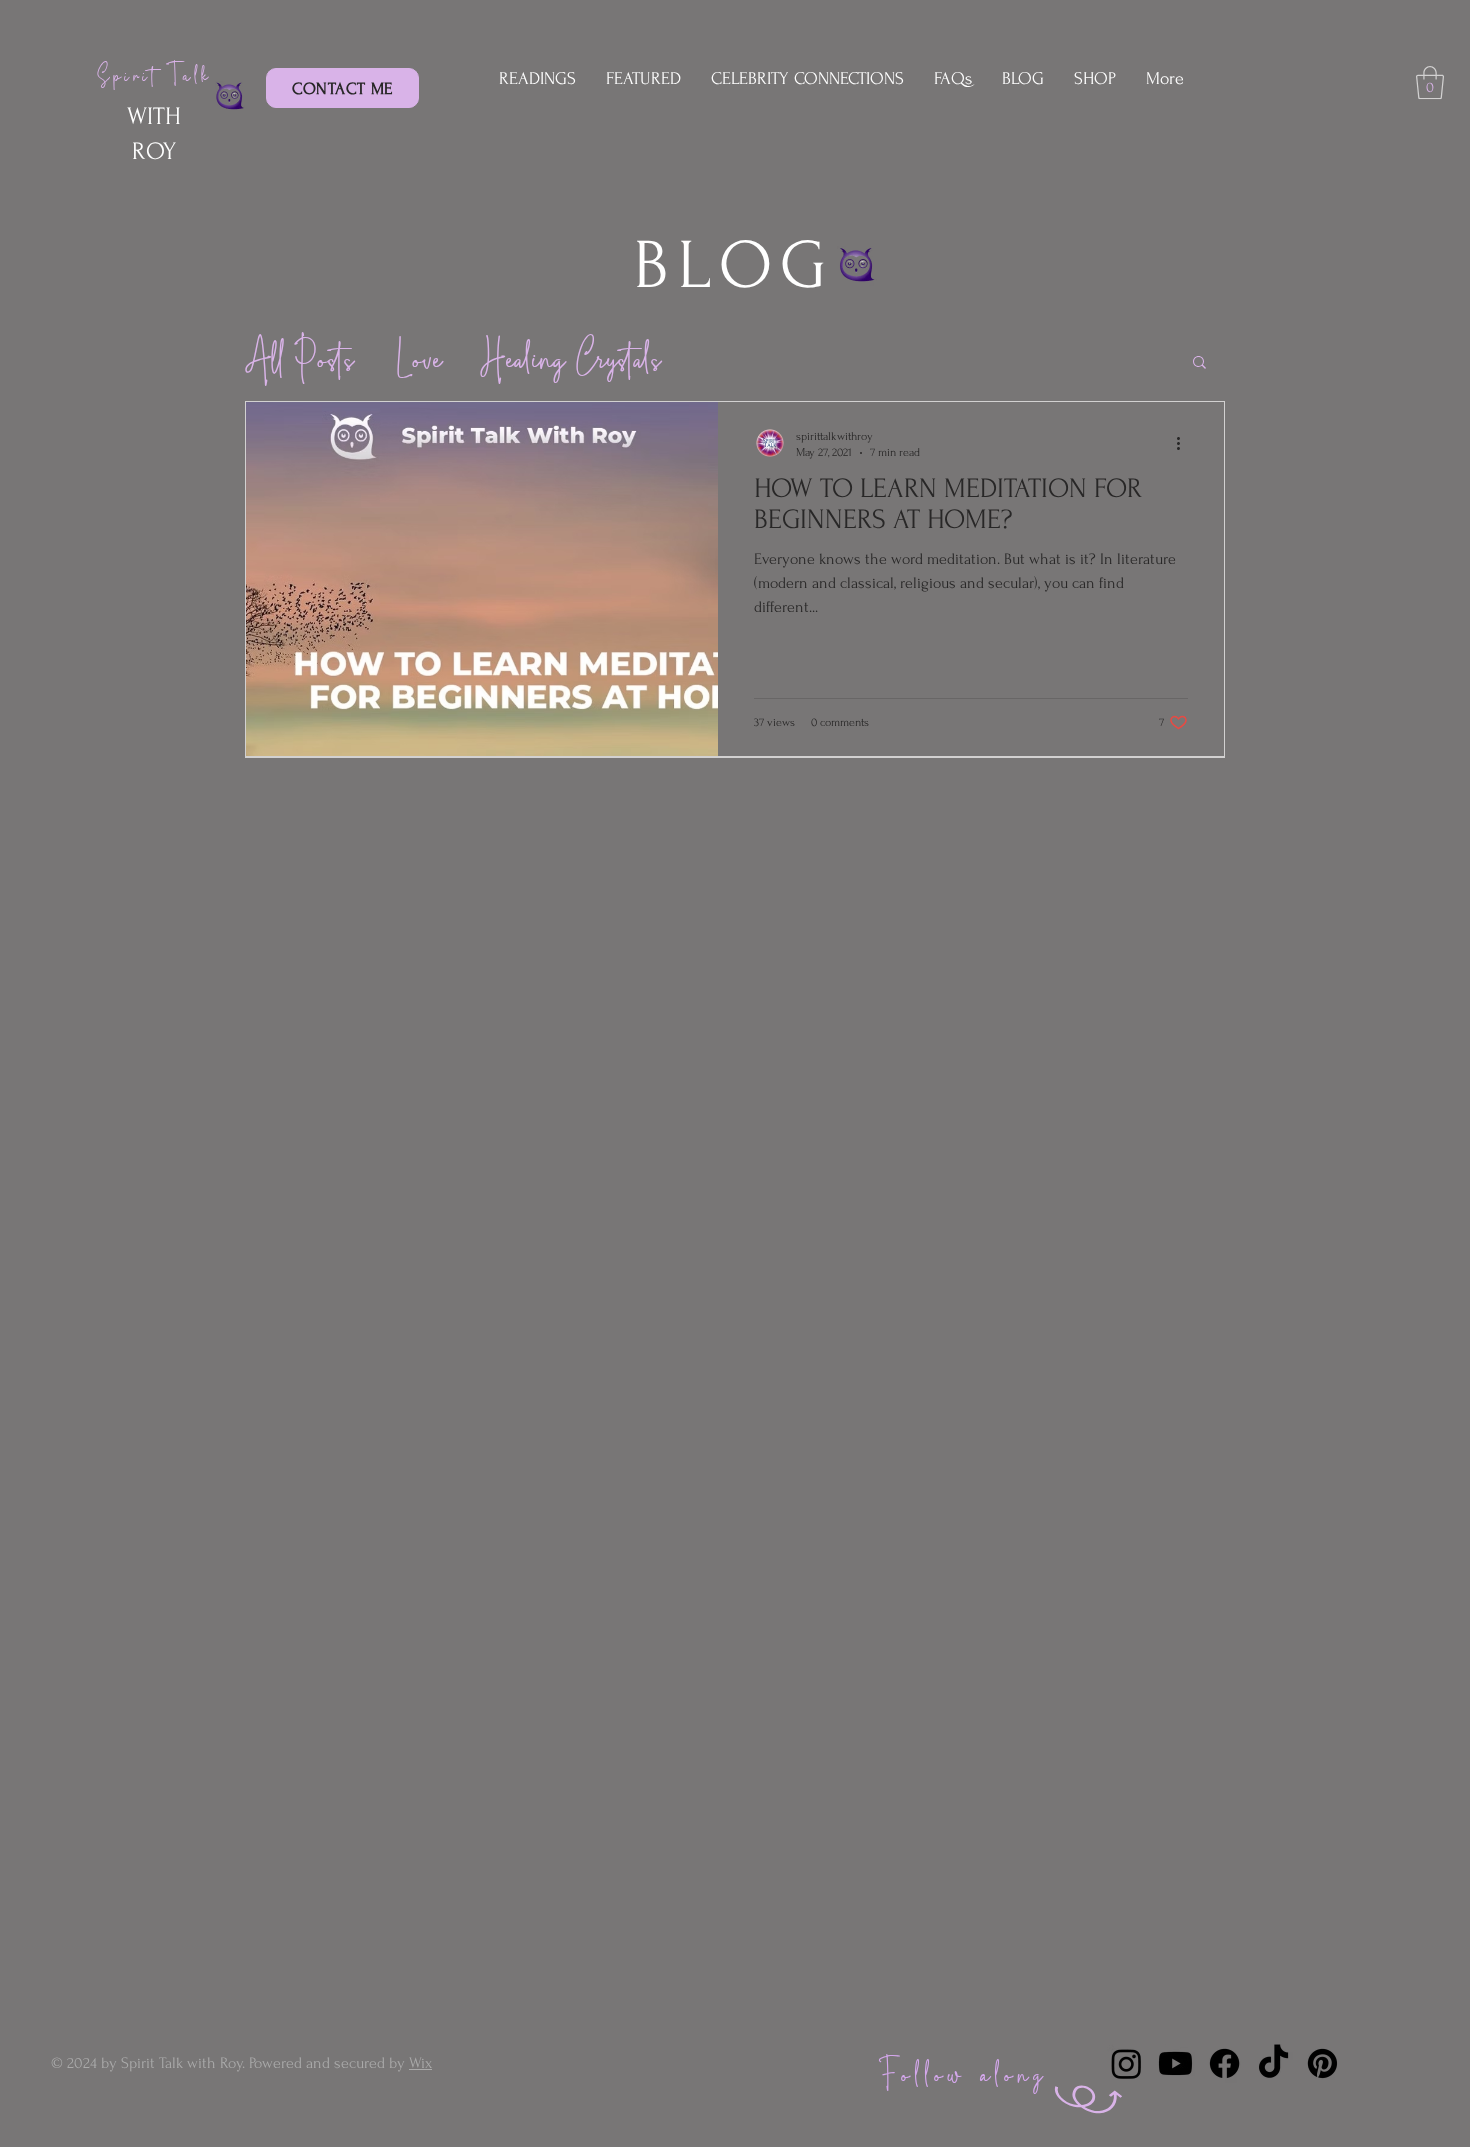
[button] (1430, 82)
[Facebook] (1224, 2063)
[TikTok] (1273, 2063)
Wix (420, 2063)
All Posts (298, 361)
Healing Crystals (569, 361)
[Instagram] (1126, 2063)
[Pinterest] (1322, 2063)
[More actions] (1185, 443)
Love (416, 361)
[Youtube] (1175, 2063)
